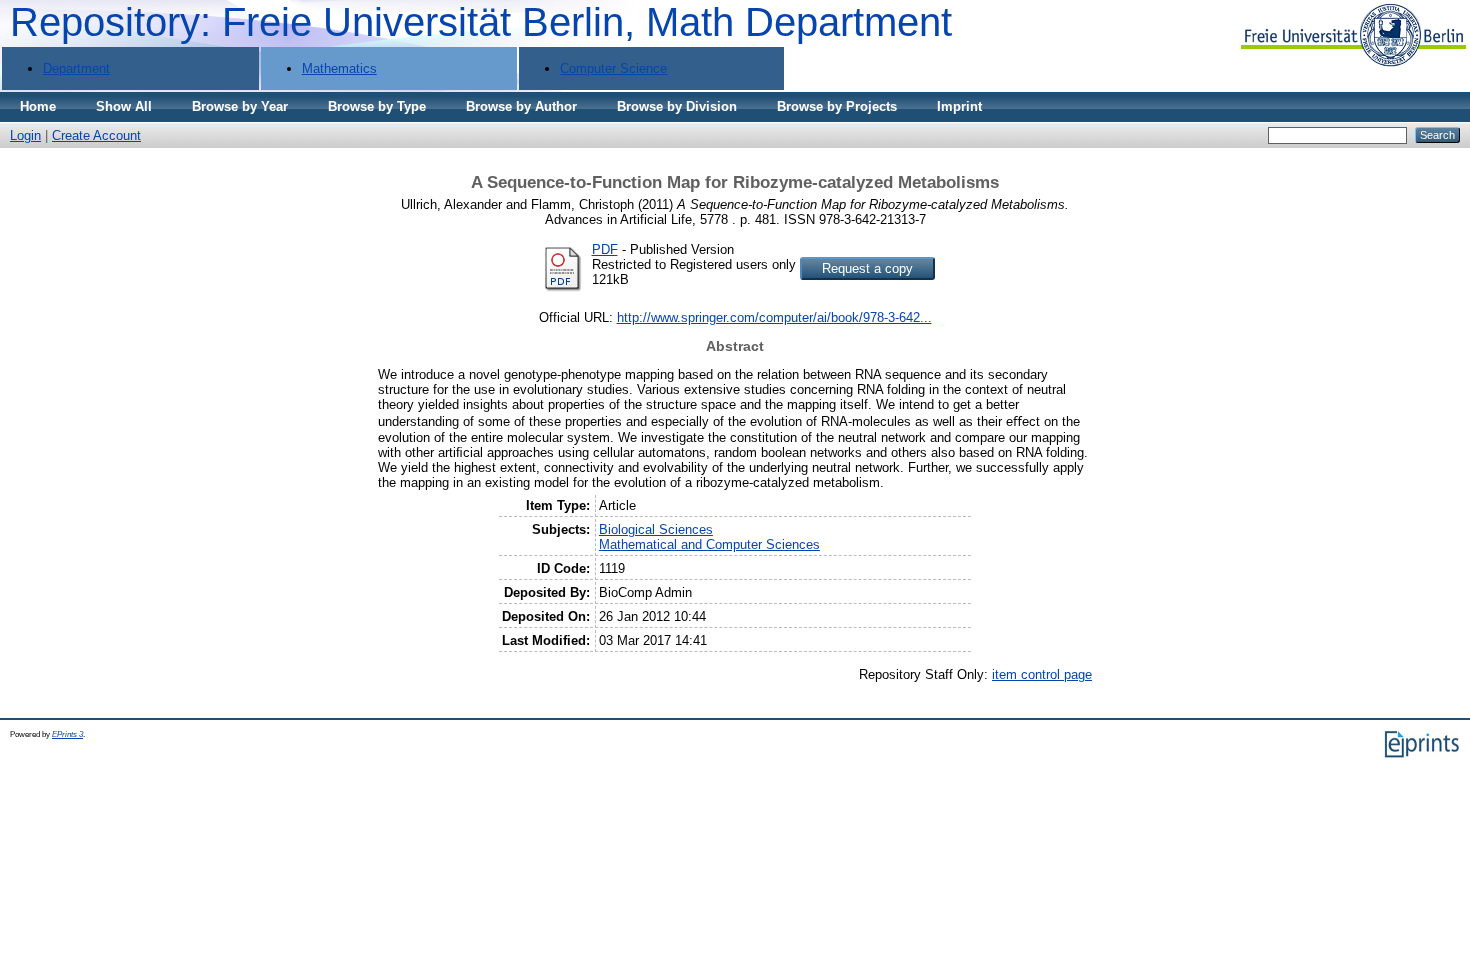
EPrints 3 (67, 734)
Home (38, 106)
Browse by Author (521, 106)
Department (76, 68)
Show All (124, 106)
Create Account (96, 135)
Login (25, 135)
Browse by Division (677, 106)
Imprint (959, 106)
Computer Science (613, 68)
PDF (605, 249)
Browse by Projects (837, 106)
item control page (1042, 674)
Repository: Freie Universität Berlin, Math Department (481, 22)
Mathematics (339, 68)
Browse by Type (377, 106)
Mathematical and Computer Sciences (709, 544)
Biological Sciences (656, 529)
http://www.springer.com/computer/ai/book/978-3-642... (774, 317)
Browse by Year (240, 106)
